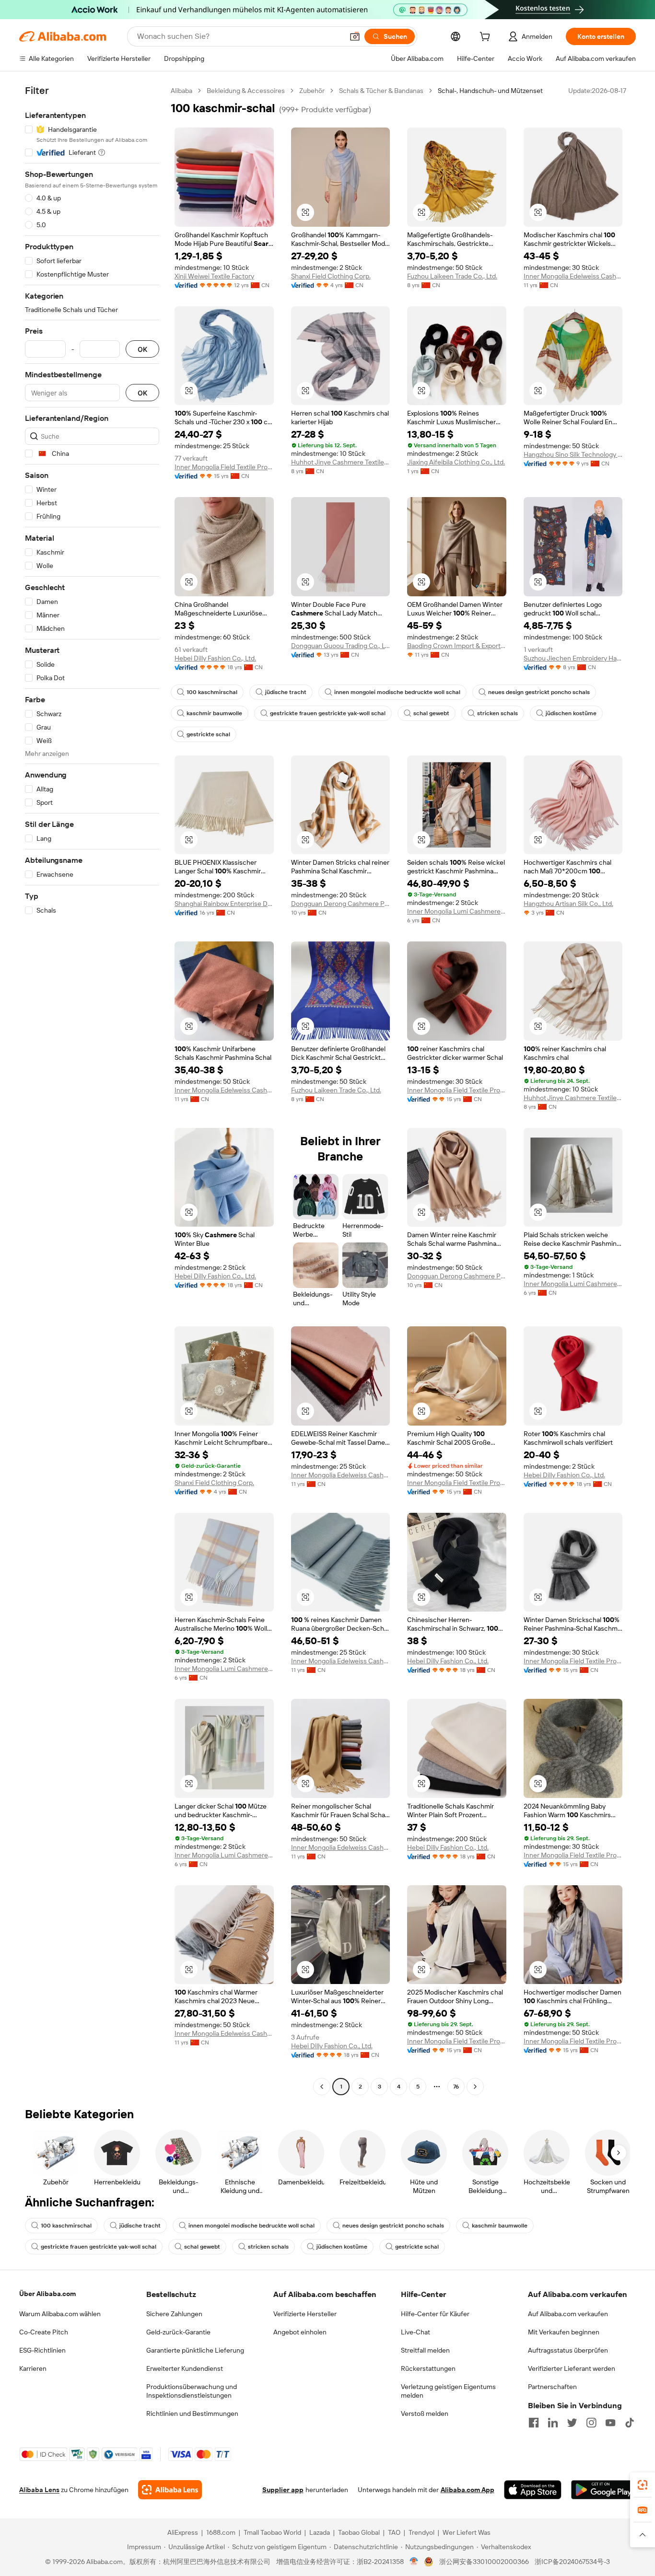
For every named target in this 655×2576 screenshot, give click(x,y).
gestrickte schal (208, 734)
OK (142, 349)
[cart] (487, 38)
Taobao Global (359, 2532)
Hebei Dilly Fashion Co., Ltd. (215, 658)
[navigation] (92, 1090)
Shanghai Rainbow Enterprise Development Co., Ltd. (224, 904)
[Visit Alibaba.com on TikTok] (630, 2423)
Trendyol (421, 2532)
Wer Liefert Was (467, 2532)
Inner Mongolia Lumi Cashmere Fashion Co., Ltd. (457, 911)
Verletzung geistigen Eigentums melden (448, 2391)
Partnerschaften (552, 2387)
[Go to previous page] (322, 2087)
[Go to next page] (475, 2087)
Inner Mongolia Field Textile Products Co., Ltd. (224, 467)
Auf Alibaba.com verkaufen (568, 2314)
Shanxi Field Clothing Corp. (331, 276)
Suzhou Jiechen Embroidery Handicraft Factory (573, 658)
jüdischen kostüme (571, 713)
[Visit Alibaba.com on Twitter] (572, 2423)
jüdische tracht (286, 692)
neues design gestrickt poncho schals (539, 692)
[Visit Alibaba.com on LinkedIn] (553, 2423)
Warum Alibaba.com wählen (60, 2314)
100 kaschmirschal (212, 692)
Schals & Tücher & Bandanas (381, 91)
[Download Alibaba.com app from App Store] (533, 2490)
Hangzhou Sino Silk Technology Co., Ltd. (573, 454)
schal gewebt (431, 713)
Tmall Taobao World (272, 2532)
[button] (355, 36)
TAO (394, 2532)
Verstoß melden (425, 2414)
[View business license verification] (414, 2562)
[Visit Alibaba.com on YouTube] (610, 2423)
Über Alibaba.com (47, 2294)
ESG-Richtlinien (42, 2350)
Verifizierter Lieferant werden (572, 2368)
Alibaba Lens (39, 2490)
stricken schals (497, 713)
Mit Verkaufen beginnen (564, 2332)
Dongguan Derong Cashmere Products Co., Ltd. (341, 904)
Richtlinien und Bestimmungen (192, 2414)
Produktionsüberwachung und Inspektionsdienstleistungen (192, 2391)
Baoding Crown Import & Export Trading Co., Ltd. (457, 646)
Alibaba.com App (468, 2490)
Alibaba (181, 91)
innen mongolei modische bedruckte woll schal (397, 692)
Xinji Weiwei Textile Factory (214, 276)
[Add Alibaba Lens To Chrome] (170, 2490)
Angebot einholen (300, 2332)
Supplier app (283, 2490)
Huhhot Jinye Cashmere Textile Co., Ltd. (341, 462)
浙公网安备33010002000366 (484, 2562)
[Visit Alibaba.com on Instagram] (591, 2423)
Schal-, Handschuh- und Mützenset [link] (490, 91)
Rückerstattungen (428, 2368)
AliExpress (183, 2532)
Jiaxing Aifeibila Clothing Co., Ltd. (456, 462)
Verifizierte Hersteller (305, 2314)
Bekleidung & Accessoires (246, 91)
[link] (643, 2485)
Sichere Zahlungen (174, 2314)
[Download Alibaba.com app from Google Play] (603, 2490)
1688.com (221, 2532)
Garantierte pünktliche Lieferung (195, 2350)
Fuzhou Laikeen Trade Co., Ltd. (452, 276)
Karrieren (33, 2368)
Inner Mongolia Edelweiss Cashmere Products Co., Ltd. (573, 276)
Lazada (320, 2532)
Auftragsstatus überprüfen (568, 2350)
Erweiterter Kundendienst (185, 2368)
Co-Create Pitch (44, 2332)
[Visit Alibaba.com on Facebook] (534, 2423)
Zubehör (312, 91)
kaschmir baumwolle (214, 713)
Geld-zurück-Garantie (178, 2332)
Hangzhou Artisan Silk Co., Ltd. (568, 904)
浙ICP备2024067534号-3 (572, 2562)
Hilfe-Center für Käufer (435, 2314)
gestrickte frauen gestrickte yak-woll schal (328, 713)
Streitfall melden (425, 2350)
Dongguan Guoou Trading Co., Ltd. (341, 646)
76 (456, 2087)
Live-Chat (415, 2332)
